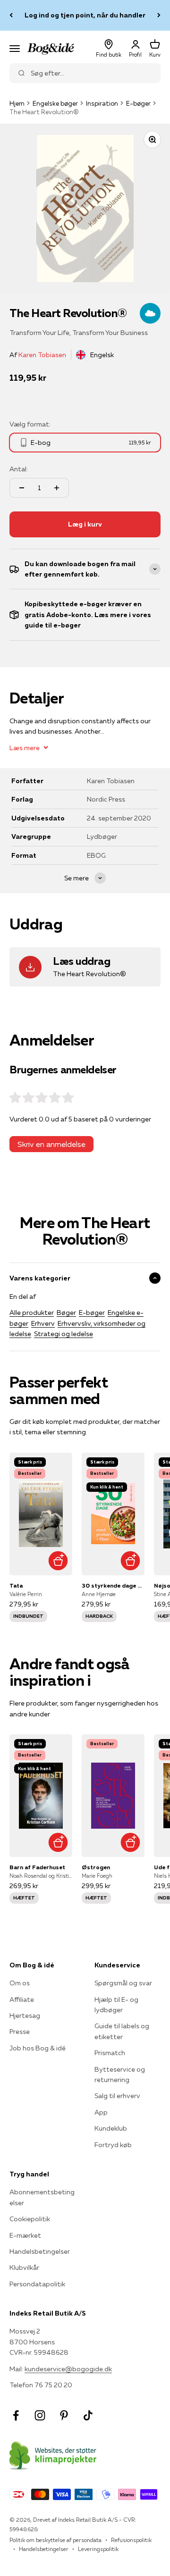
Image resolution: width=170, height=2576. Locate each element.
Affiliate (22, 1999)
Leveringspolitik (98, 2549)
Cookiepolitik (30, 2219)
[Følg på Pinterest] (64, 2415)
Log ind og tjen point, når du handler (85, 15)
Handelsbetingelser (40, 2251)
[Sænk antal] (22, 488)
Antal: (19, 469)
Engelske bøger (55, 103)
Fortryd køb (113, 2145)
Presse (20, 2032)
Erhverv (43, 1323)
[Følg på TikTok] (88, 2415)
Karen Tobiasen (42, 355)
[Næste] (159, 15)
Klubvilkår (24, 2267)
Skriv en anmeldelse (51, 1144)
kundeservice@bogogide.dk (68, 2369)
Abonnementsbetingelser (42, 2197)
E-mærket (25, 2235)
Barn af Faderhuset (37, 1867)
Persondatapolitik (37, 2284)
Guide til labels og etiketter (122, 2031)
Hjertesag (25, 2016)
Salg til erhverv (117, 2096)
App (101, 2112)
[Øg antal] (57, 488)
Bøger (66, 1313)
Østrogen (96, 1867)
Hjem (17, 103)
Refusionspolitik (131, 2540)
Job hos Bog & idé (38, 2048)
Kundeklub (111, 2128)
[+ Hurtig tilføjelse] (58, 1561)
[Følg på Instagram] (40, 2415)
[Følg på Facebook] (16, 2415)
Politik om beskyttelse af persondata (55, 2540)
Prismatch (110, 2053)
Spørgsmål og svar (123, 1983)
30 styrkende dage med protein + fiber (113, 1585)
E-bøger (138, 103)
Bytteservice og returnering (120, 2074)
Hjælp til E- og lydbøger (116, 2005)
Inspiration (102, 103)
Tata (16, 1585)
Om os (20, 1983)
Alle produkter (32, 1313)
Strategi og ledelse (64, 1334)
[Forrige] (11, 15)
